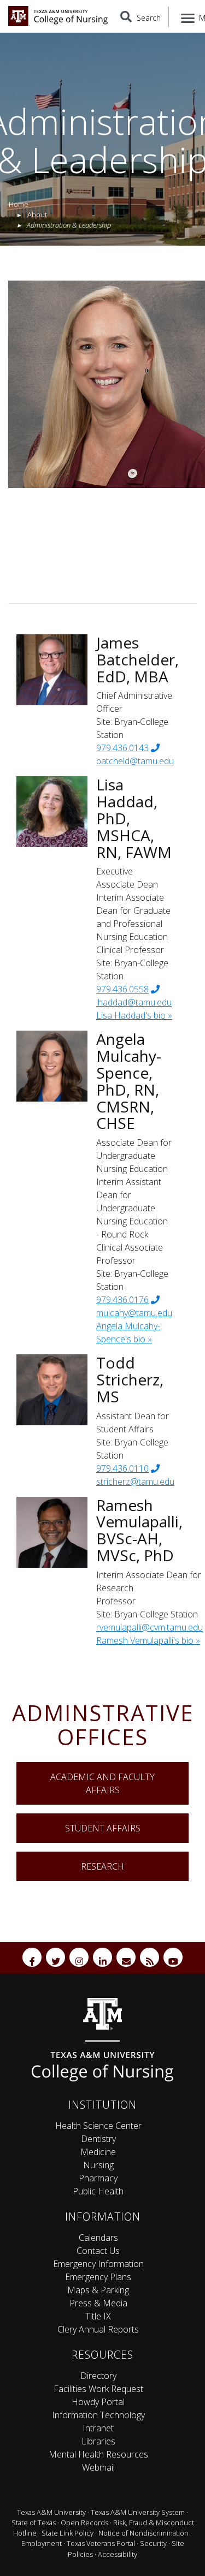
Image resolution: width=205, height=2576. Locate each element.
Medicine (98, 2152)
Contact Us (98, 2251)
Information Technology (98, 2415)
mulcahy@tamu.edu (134, 1313)
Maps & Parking (98, 2290)
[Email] (126, 1957)
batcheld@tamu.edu (135, 761)
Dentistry (98, 2139)
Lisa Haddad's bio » (134, 1015)
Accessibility (118, 2554)
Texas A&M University (51, 2512)
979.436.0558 (122, 989)
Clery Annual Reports (98, 2329)
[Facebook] (32, 1957)
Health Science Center (98, 2126)
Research (102, 1866)
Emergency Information (98, 2264)
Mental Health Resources (98, 2454)
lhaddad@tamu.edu (134, 1002)
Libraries (98, 2441)
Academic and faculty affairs (102, 1783)
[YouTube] (173, 1957)
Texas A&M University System (138, 2512)
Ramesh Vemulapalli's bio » (148, 1640)
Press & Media (98, 2303)
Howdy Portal (98, 2402)
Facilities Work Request (98, 2389)
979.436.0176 (122, 1300)
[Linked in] (102, 1957)
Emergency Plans (98, 2277)
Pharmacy (98, 2178)
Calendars (98, 2238)
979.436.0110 (122, 1468)
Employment (42, 2543)
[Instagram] (79, 1957)
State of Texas (34, 2523)
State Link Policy (68, 2533)
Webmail (98, 2467)
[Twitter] (55, 1957)
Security (153, 2543)
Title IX (98, 2316)
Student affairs (103, 1828)
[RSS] (150, 1957)
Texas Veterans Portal (101, 2543)
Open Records (84, 2523)
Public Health (98, 2191)
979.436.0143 (122, 748)
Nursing (98, 2165)
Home (19, 204)
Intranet (98, 2428)
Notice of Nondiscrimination (143, 2533)
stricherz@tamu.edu (135, 1482)
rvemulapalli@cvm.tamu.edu (150, 1627)
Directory (98, 2376)
